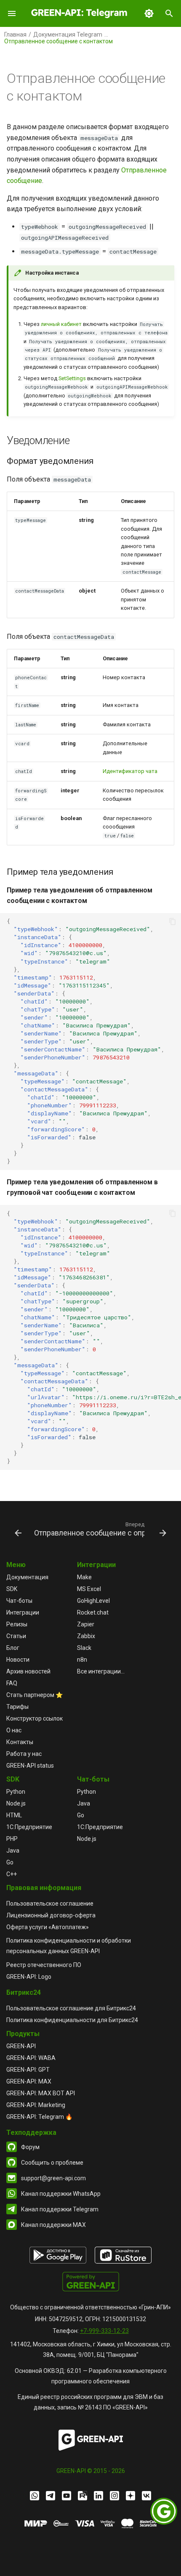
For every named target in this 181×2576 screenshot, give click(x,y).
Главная (15, 34)
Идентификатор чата (130, 771)
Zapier (86, 1624)
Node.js (16, 1803)
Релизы (17, 1624)
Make (84, 1577)
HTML (14, 1815)
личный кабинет (61, 324)
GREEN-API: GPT (28, 2070)
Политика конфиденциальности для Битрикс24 (72, 2020)
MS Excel (89, 1589)
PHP (12, 1839)
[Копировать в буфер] (173, 921)
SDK (12, 1589)
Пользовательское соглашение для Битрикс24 (71, 2008)
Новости (18, 1660)
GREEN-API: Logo (29, 1977)
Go (10, 1862)
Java (13, 1851)
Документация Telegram (68, 34)
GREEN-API (21, 2046)
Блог (13, 1648)
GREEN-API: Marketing (36, 2105)
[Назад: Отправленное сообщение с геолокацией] (17, 1529)
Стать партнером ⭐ (35, 1695)
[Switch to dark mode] (149, 13)
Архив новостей (28, 1671)
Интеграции (23, 1612)
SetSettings (72, 378)
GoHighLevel (93, 1601)
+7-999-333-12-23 (104, 2331)
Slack (84, 1648)
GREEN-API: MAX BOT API (41, 2093)
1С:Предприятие (29, 1827)
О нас (14, 1730)
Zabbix (86, 1636)
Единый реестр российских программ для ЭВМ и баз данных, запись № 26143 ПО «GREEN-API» (90, 2402)
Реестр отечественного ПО (44, 1965)
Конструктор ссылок (35, 1718)
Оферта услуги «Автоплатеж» (48, 1927)
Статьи (16, 1636)
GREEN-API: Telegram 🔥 (39, 2117)
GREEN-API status (30, 1766)
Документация (27, 1577)
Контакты (20, 1742)
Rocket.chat (93, 1612)
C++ (12, 1874)
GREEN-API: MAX (29, 2081)
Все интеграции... (101, 1671)
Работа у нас (24, 1754)
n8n (82, 1660)
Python (16, 1792)
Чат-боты (19, 1601)
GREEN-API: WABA (31, 2058)
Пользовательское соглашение (50, 1904)
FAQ (12, 1683)
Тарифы (17, 1707)
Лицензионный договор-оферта (51, 1915)
